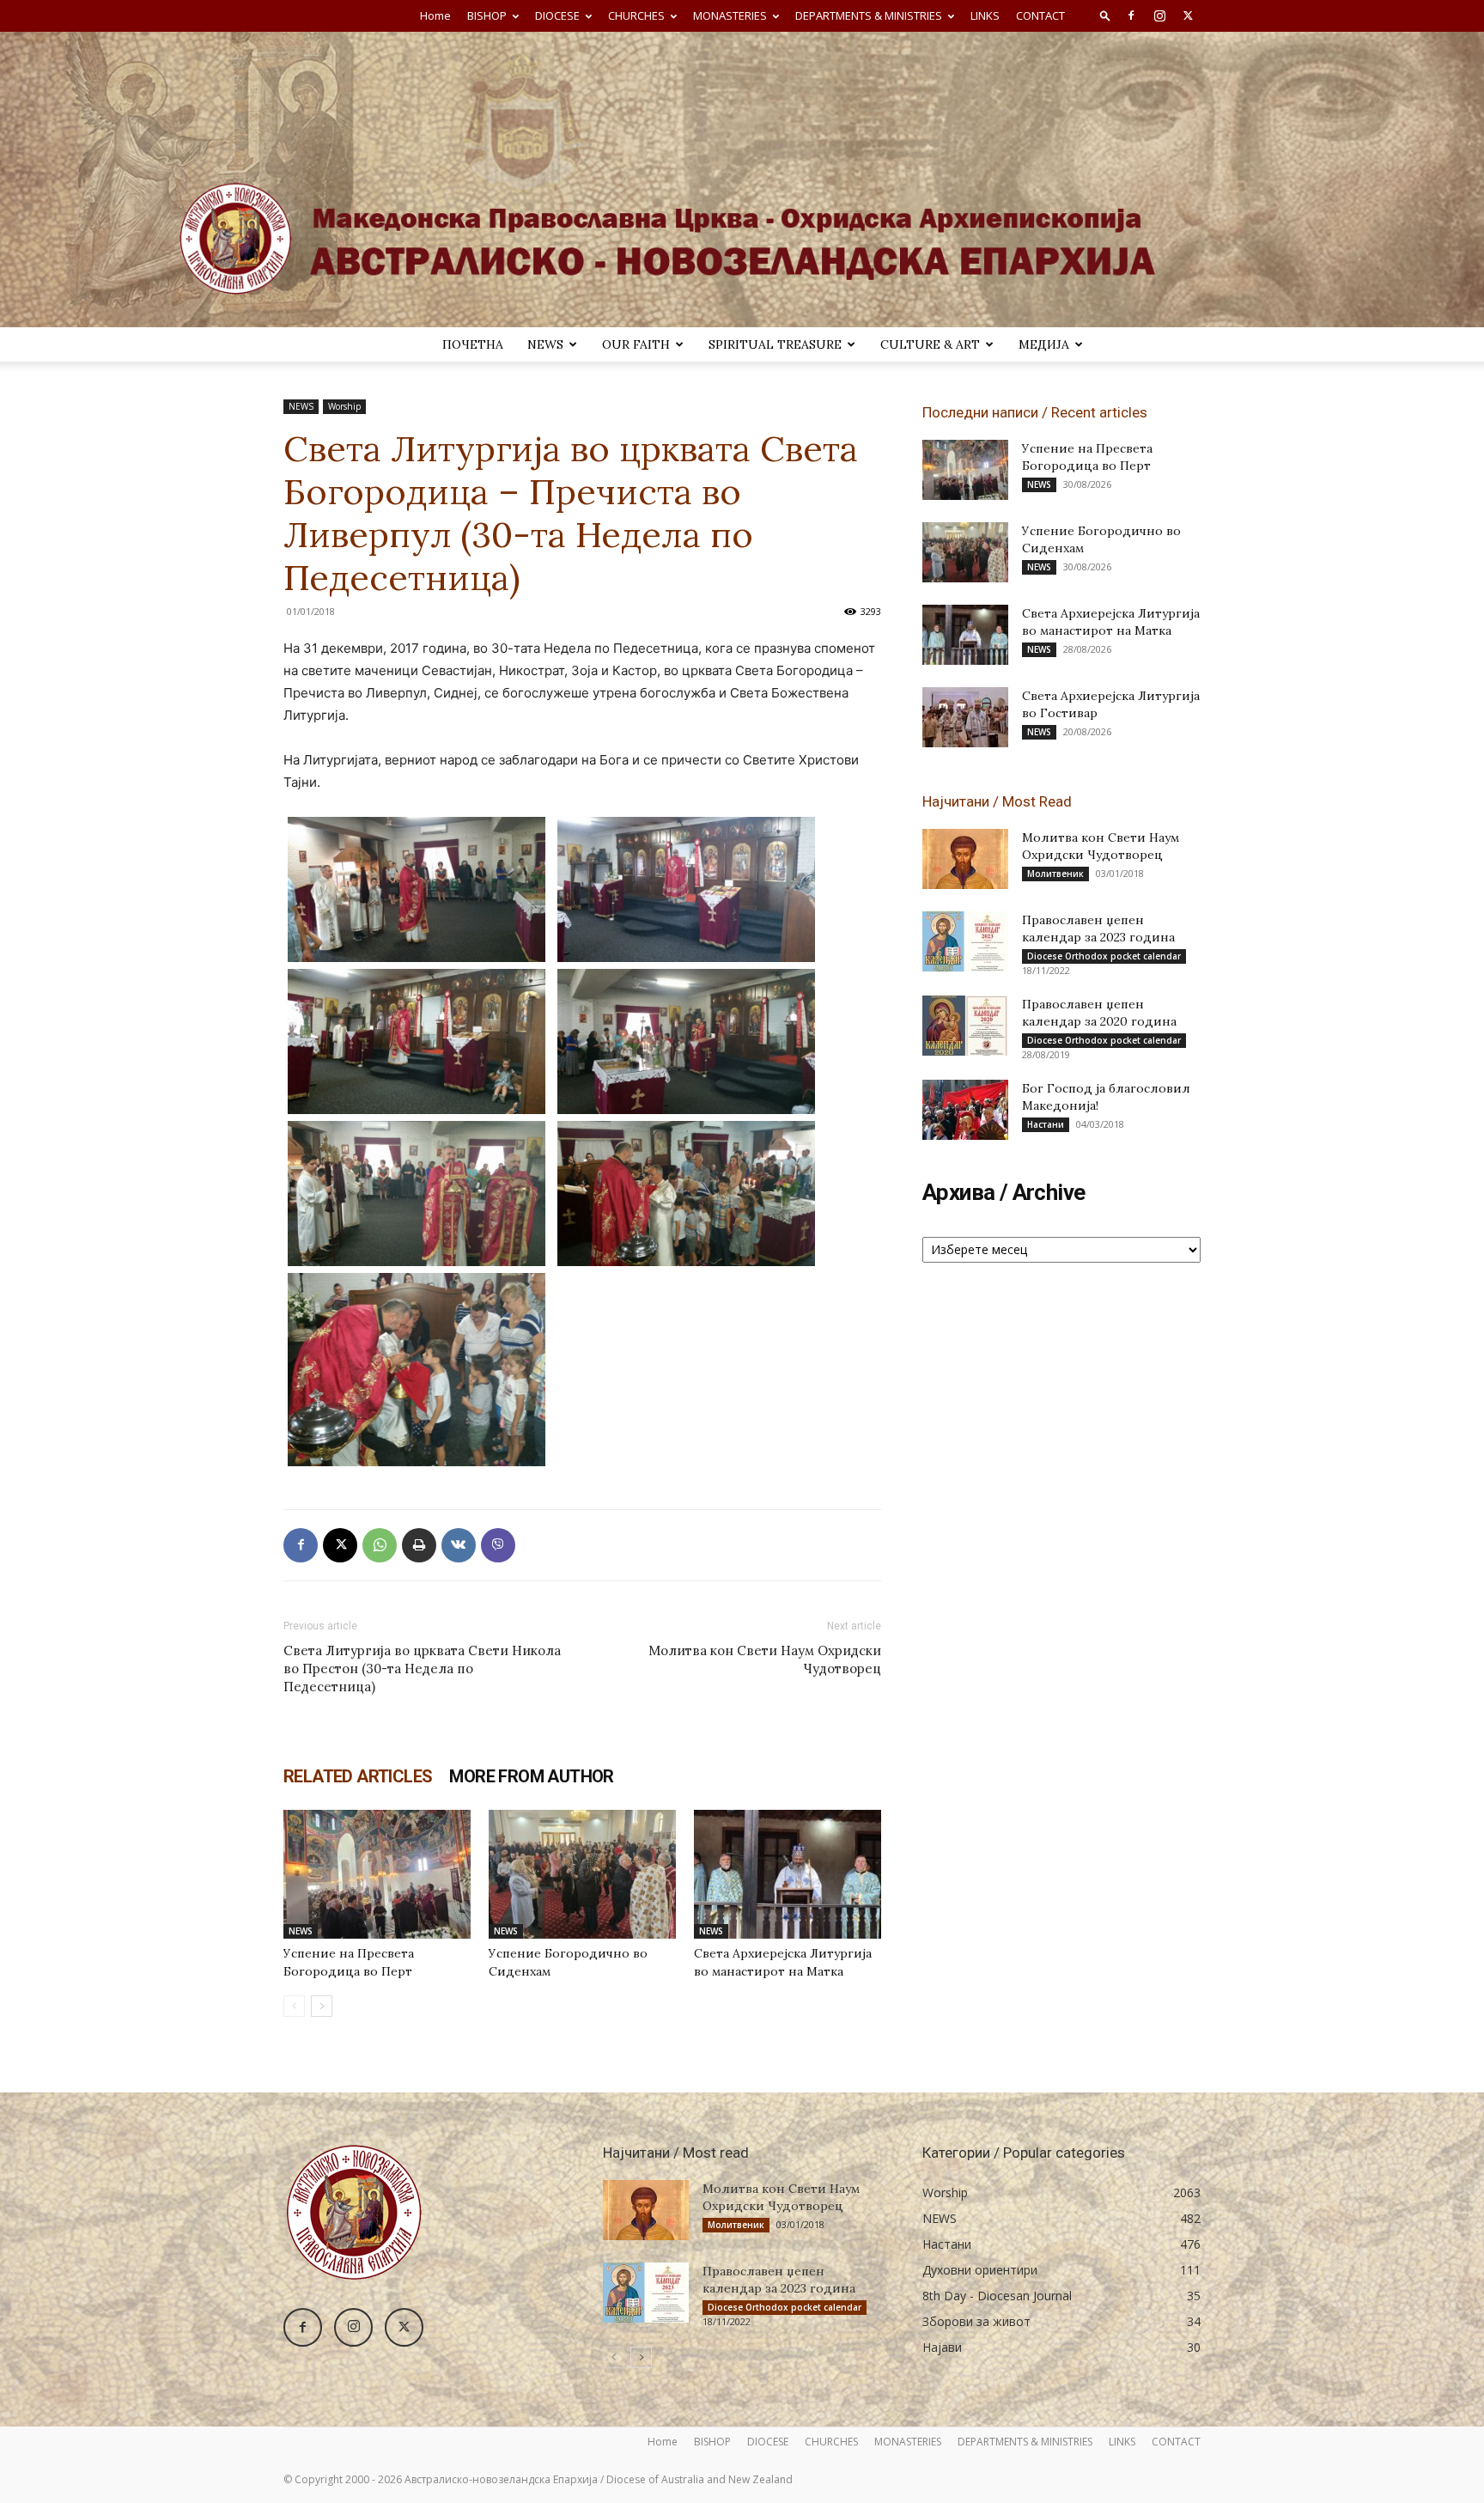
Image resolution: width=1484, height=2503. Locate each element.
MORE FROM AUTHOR (531, 1776)
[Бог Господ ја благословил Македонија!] (965, 1110)
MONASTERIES (730, 15)
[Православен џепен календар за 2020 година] (965, 1026)
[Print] (419, 1545)
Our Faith (636, 344)
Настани (1046, 1124)
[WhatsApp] (380, 1545)
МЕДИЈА (1044, 344)
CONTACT (1040, 15)
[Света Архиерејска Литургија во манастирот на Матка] (788, 1874)
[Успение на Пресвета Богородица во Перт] (377, 1874)
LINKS (985, 15)
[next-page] (322, 2006)
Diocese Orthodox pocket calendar (1104, 956)
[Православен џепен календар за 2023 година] (965, 941)
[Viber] (498, 1545)
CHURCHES (636, 15)
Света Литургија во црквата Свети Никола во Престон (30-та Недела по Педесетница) (422, 1669)
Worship (344, 406)
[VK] (459, 1545)
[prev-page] (294, 2006)
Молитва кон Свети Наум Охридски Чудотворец (765, 1660)
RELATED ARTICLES (358, 1776)
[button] (1105, 15)
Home (435, 15)
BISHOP (487, 15)
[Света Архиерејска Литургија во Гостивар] (965, 717)
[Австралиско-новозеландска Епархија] (742, 180)
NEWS (545, 344)
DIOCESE (557, 15)
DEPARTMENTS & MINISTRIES (869, 15)
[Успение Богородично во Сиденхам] (582, 1874)
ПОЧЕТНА (473, 344)
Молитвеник (1055, 874)
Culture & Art (930, 344)
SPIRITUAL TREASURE (775, 344)
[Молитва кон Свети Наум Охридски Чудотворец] (965, 859)
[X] (1188, 15)
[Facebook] (1131, 15)
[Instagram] (1159, 15)
